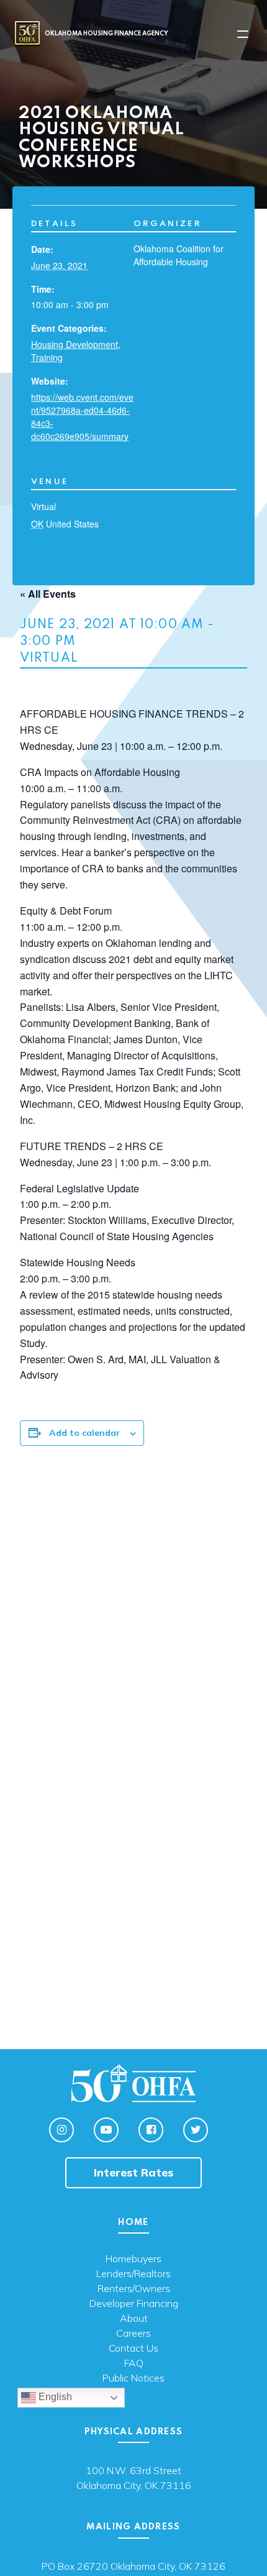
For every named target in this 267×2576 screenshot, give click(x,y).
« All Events (48, 594)
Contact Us (133, 2349)
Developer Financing (134, 2304)
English (54, 2397)
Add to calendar (84, 1433)
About (134, 2319)
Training (47, 357)
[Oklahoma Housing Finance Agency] (27, 33)
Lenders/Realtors (133, 2274)
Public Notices (133, 2378)
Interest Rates (133, 2172)
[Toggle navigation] (243, 34)
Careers (133, 2334)
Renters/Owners (134, 2289)
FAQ (134, 2364)
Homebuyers (133, 2259)
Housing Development (75, 344)
